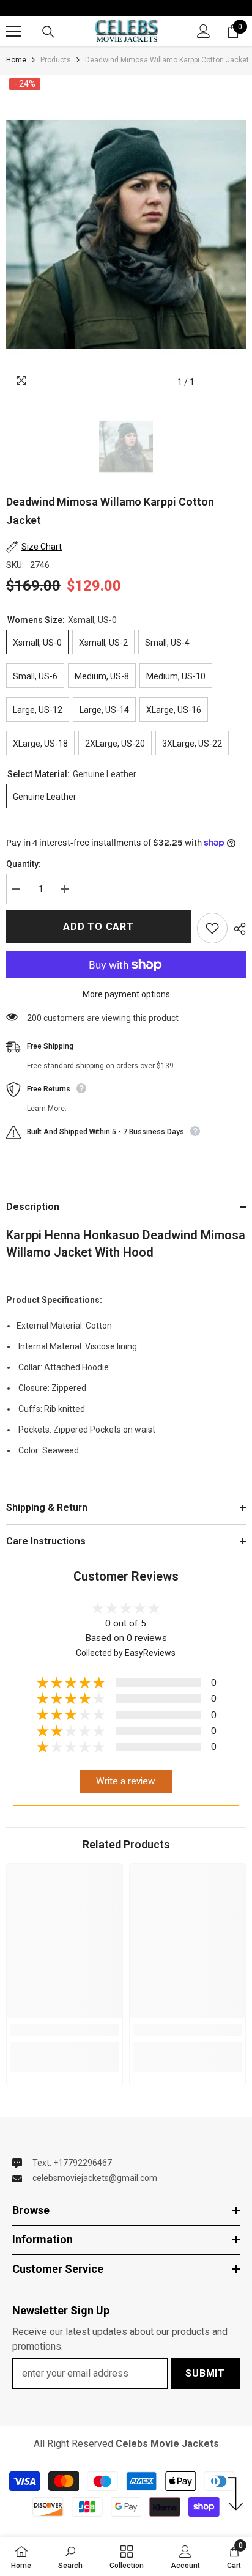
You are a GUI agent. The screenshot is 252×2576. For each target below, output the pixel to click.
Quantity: (24, 864)
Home (16, 60)
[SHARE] (237, 929)
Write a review (126, 1781)
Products (56, 60)
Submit (205, 2373)
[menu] (13, 31)
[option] (126, 235)
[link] (65, 2030)
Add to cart (98, 927)
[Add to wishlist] (212, 928)
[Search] (48, 32)
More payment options (126, 994)
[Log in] (204, 31)
